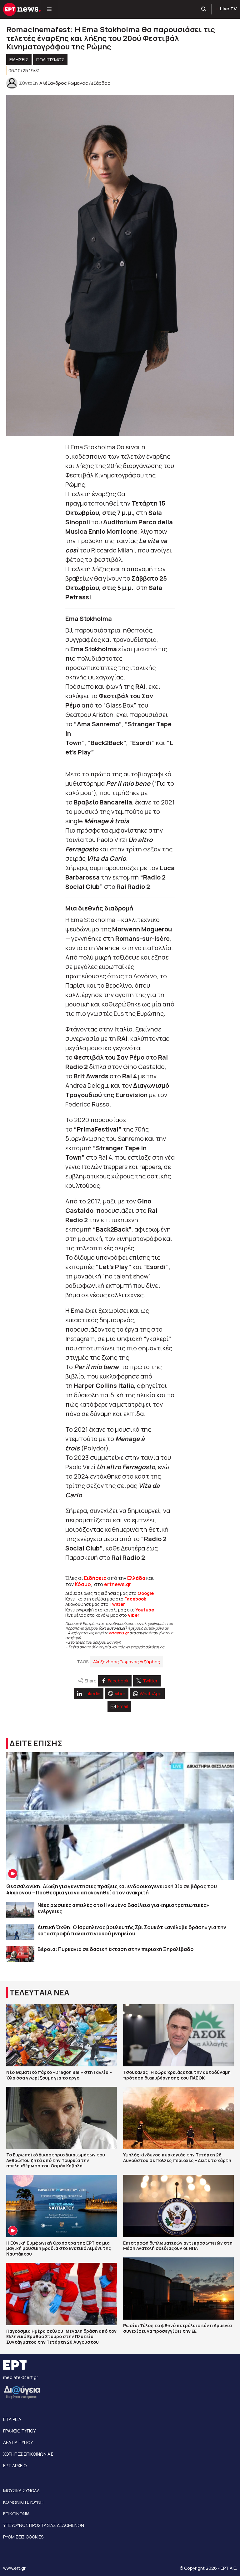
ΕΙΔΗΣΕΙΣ (19, 60)
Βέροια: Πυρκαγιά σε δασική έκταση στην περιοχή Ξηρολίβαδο (116, 1949)
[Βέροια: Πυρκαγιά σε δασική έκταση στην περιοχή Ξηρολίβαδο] (20, 1954)
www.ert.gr (14, 2568)
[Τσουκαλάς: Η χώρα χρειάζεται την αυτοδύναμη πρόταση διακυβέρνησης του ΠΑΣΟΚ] (178, 2035)
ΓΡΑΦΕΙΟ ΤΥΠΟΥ (19, 2431)
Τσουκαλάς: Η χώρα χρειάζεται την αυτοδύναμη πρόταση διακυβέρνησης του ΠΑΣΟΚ (177, 2075)
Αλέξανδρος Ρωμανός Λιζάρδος (127, 1662)
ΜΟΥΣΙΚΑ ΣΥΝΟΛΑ (21, 2490)
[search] (204, 9)
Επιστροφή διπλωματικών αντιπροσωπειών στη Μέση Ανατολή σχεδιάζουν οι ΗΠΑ (178, 2246)
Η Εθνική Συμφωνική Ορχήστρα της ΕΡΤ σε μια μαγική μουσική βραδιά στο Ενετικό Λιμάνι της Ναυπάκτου (59, 2248)
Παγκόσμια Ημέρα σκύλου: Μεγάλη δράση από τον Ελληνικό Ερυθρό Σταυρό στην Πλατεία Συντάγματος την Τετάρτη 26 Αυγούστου (61, 2337)
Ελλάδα (136, 1578)
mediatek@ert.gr (21, 2377)
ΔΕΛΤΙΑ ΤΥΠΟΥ (18, 2442)
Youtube (145, 1610)
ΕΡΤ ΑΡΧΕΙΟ (15, 2465)
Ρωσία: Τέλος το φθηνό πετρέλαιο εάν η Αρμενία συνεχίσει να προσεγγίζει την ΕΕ (177, 2328)
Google (146, 1593)
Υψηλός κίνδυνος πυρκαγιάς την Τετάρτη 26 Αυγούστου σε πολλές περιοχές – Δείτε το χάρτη (177, 2158)
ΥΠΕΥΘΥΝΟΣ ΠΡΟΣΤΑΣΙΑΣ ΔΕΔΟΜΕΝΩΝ (44, 2525)
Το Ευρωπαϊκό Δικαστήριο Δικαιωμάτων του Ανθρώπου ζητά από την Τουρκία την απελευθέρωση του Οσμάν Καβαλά (56, 2160)
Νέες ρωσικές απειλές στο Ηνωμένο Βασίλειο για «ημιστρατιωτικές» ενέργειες (123, 1908)
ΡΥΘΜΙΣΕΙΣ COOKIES (23, 2537)
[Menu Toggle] (49, 9)
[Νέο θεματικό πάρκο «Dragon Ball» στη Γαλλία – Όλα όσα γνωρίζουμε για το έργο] (62, 2035)
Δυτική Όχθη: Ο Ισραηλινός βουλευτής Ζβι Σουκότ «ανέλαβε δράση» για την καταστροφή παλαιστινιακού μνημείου (132, 1930)
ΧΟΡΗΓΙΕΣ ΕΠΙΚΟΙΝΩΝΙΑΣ (28, 2454)
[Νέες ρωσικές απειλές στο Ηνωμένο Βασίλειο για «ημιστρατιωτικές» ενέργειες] (20, 1910)
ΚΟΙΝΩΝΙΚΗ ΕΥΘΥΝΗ (23, 2502)
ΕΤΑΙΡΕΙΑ (12, 2419)
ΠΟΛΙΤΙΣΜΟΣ (50, 60)
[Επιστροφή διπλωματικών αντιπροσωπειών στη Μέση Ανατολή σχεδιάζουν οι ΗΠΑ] (178, 2206)
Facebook (135, 1599)
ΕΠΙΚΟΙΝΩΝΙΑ (16, 2514)
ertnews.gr (119, 1633)
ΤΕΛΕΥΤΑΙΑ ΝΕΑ (39, 1992)
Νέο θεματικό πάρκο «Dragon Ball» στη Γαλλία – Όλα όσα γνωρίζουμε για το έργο (59, 2075)
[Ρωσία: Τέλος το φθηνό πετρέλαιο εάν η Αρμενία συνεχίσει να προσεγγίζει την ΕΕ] (178, 2289)
